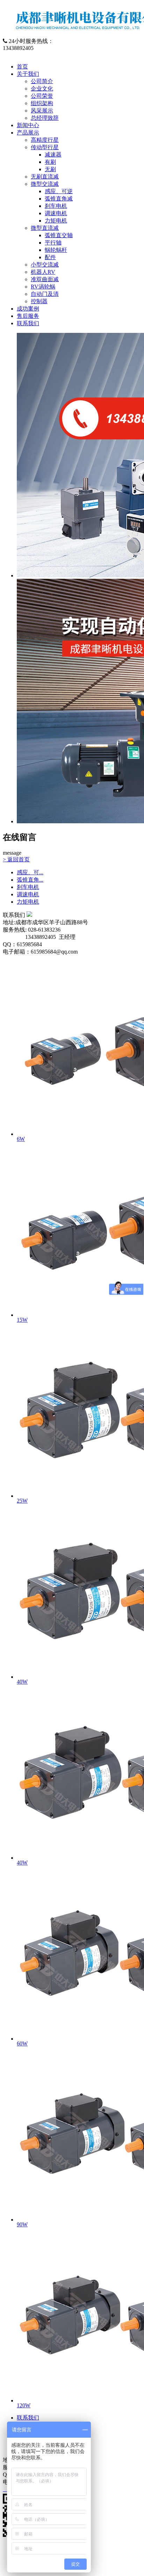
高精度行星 (45, 140)
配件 (50, 257)
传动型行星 (45, 147)
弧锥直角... (30, 880)
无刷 (50, 169)
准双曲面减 (45, 279)
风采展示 (42, 111)
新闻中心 (28, 125)
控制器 (39, 301)
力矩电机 (56, 221)
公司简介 (42, 81)
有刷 (50, 162)
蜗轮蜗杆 (56, 250)
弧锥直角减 (59, 199)
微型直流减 (45, 228)
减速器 (53, 155)
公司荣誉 (42, 96)
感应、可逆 (59, 191)
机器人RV (43, 272)
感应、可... (30, 872)
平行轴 (53, 243)
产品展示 (28, 133)
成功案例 (28, 309)
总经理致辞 (45, 118)
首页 (22, 67)
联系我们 (28, 323)
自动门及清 (45, 294)
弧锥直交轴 (59, 235)
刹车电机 (56, 206)
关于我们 (28, 74)
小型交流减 (45, 265)
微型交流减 (45, 184)
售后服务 (28, 316)
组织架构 (42, 103)
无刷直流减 (45, 177)
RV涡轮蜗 (43, 287)
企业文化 (42, 89)
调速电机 (56, 213)
